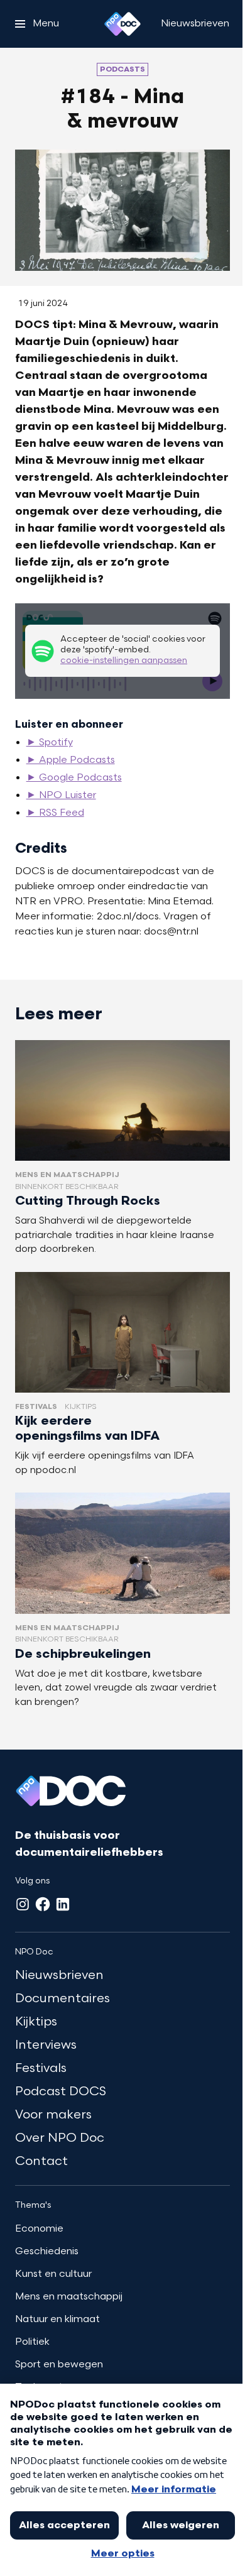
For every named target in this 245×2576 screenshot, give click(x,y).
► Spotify (50, 743)
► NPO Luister (61, 796)
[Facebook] (43, 1904)
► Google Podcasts (74, 778)
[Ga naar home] (122, 24)
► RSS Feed (55, 813)
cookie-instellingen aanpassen (124, 661)
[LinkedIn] (63, 1904)
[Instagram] (23, 1904)
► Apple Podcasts (71, 760)
